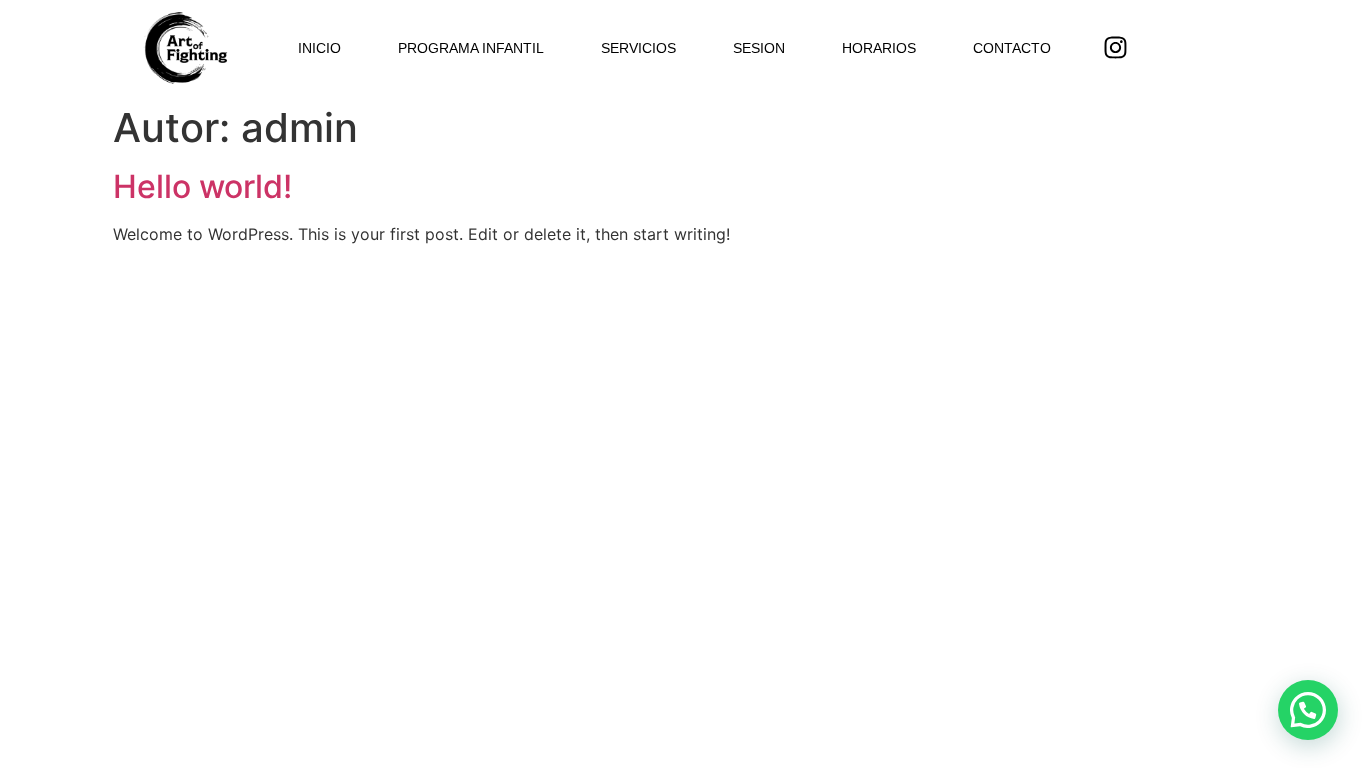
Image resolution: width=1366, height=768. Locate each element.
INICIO (319, 48)
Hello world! (202, 186)
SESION (759, 48)
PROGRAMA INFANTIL (471, 48)
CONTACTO (1012, 48)
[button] (1308, 710)
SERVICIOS (638, 48)
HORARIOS (879, 48)
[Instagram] (1116, 48)
